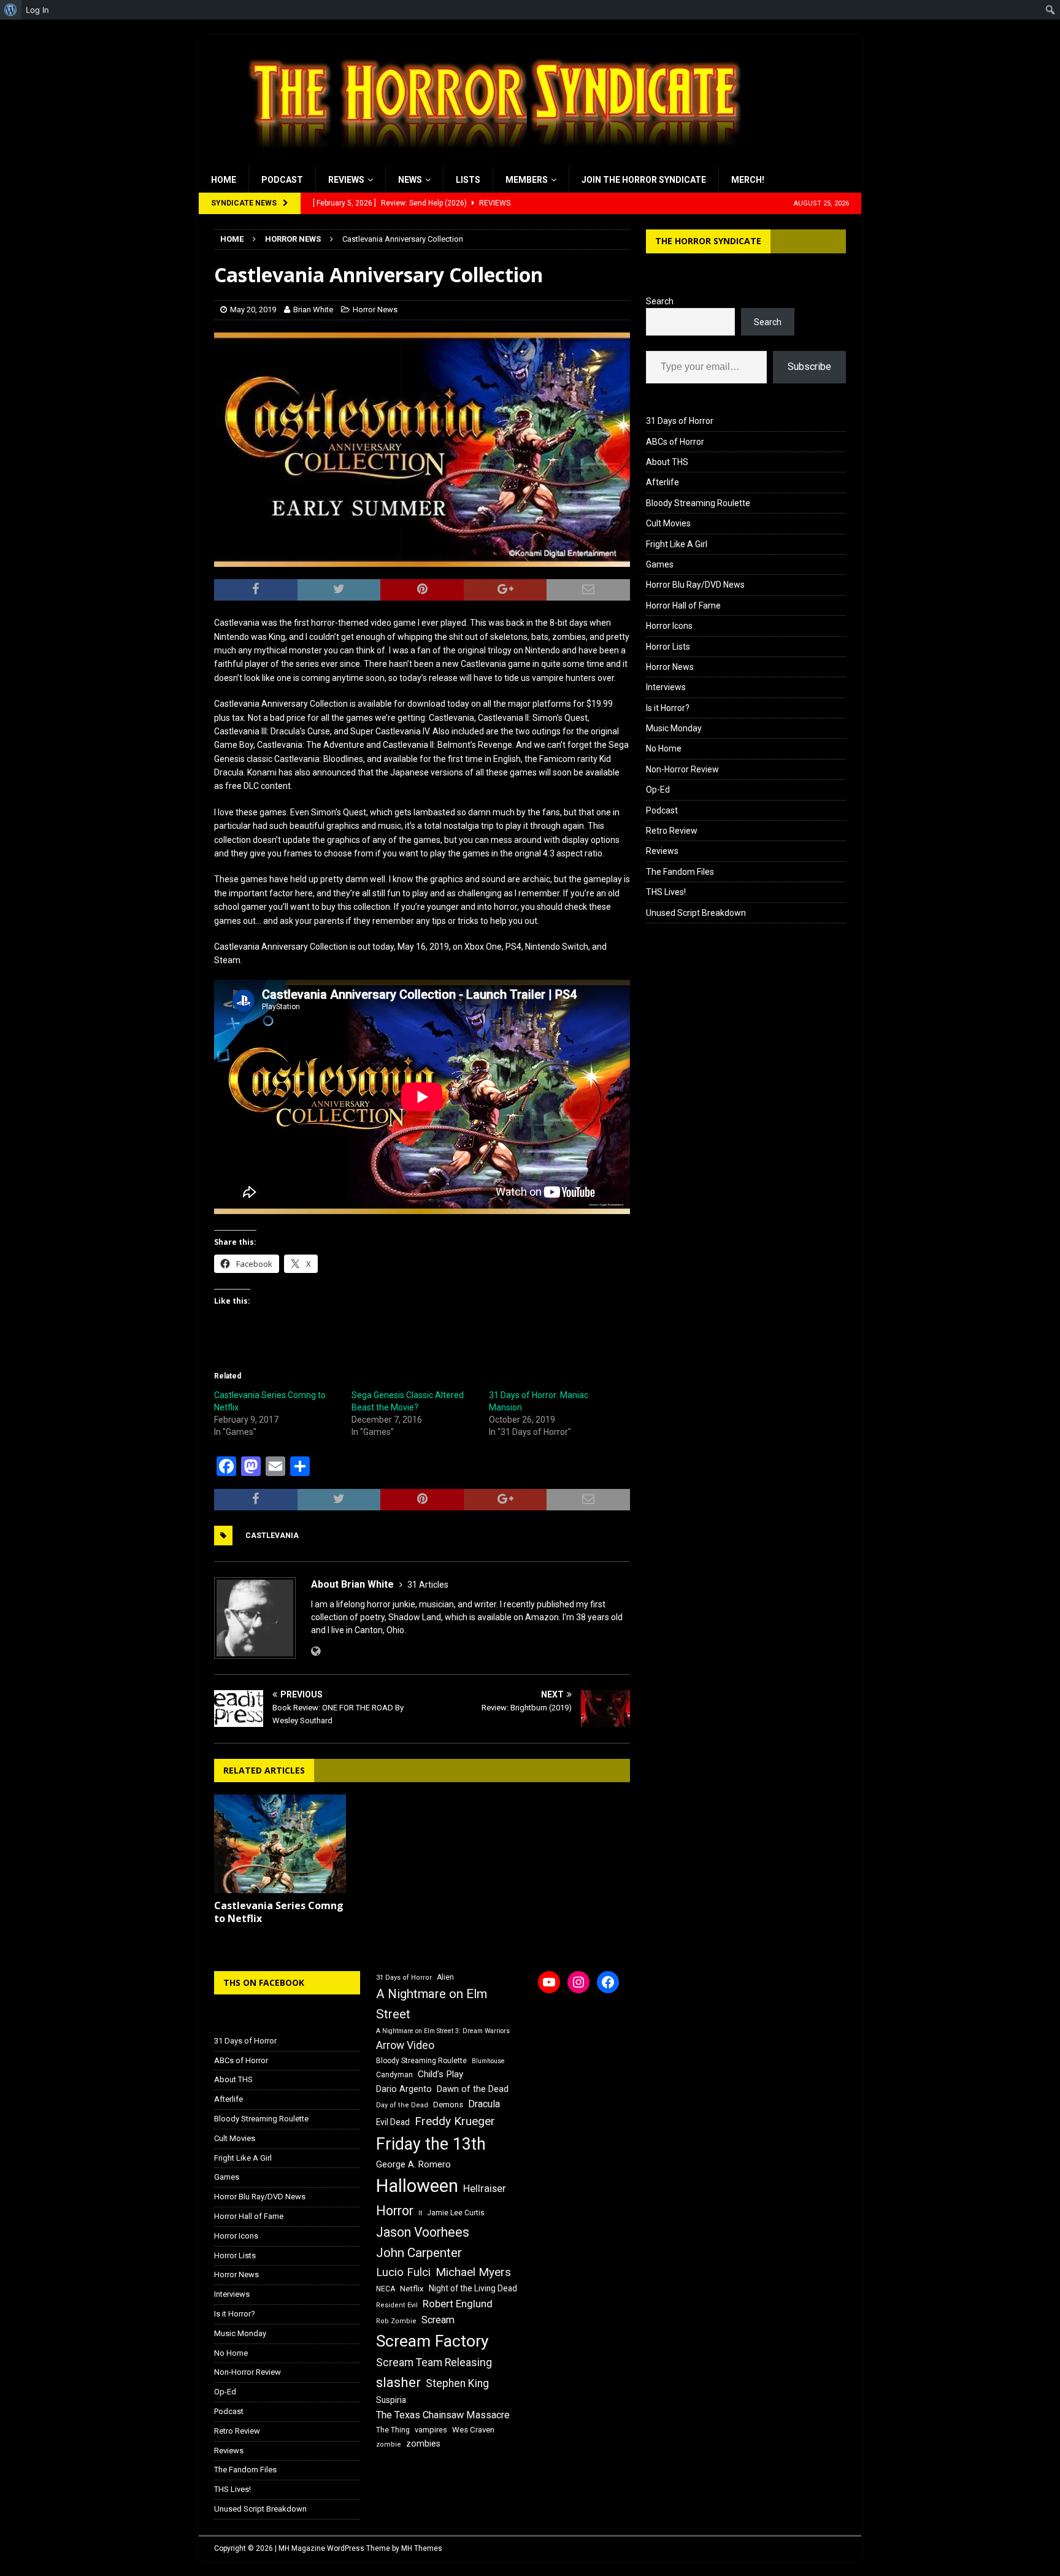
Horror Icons (669, 626)
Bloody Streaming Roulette (698, 503)
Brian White (313, 310)
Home (224, 180)
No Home (664, 748)
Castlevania (272, 1536)
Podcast (282, 180)
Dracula (484, 2104)
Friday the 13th (431, 2144)
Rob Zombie (396, 2321)
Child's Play (440, 2074)
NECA (386, 2289)
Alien (445, 1977)
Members (527, 180)
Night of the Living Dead (473, 2288)
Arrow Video (405, 2045)
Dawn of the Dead (473, 2089)
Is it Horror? (668, 708)
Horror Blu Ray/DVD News (695, 585)
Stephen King (457, 2383)
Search (660, 301)
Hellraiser (485, 2189)
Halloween (417, 2186)
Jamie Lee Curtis (456, 2213)
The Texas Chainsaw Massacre (443, 2415)
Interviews (666, 687)
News (410, 180)
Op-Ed (658, 790)
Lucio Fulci (403, 2272)
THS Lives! (666, 892)
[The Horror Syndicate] (490, 160)
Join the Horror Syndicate (644, 180)
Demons (448, 2105)
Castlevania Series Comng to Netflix (279, 1912)
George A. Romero (413, 2164)
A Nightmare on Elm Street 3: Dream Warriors (443, 2031)
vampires (431, 2430)
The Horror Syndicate (708, 241)
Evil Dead (393, 2122)
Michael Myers (473, 2272)
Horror (395, 2211)
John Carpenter (419, 2253)
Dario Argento (404, 2089)
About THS (667, 462)
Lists (468, 180)
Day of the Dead (402, 2105)
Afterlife (662, 482)
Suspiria (391, 2400)
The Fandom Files (680, 872)
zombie (389, 2444)
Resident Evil (397, 2305)
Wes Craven (473, 2430)
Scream (438, 2320)
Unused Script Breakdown (696, 913)
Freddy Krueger (455, 2121)
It (420, 2213)
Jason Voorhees (423, 2232)
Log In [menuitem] (37, 10)
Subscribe (809, 367)
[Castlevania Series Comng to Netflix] (280, 1844)
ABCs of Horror (675, 442)
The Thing (393, 2430)
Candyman (394, 2075)
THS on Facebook (264, 1982)
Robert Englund (458, 2304)
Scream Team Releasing (434, 2362)
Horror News (375, 310)
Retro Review (672, 831)
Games (660, 564)
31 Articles (428, 1585)
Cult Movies (668, 523)
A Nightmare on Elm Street (432, 2004)
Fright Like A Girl (677, 544)
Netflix (412, 2289)
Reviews (346, 180)
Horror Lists (668, 647)
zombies (423, 2443)
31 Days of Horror (680, 421)
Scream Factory (432, 2341)
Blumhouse (488, 2061)
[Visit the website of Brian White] (316, 1651)
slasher (398, 2382)
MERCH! (748, 180)
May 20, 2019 (253, 310)
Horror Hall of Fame (683, 606)
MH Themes (422, 2548)
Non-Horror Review (682, 769)
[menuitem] (11, 10)
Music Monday (674, 728)
